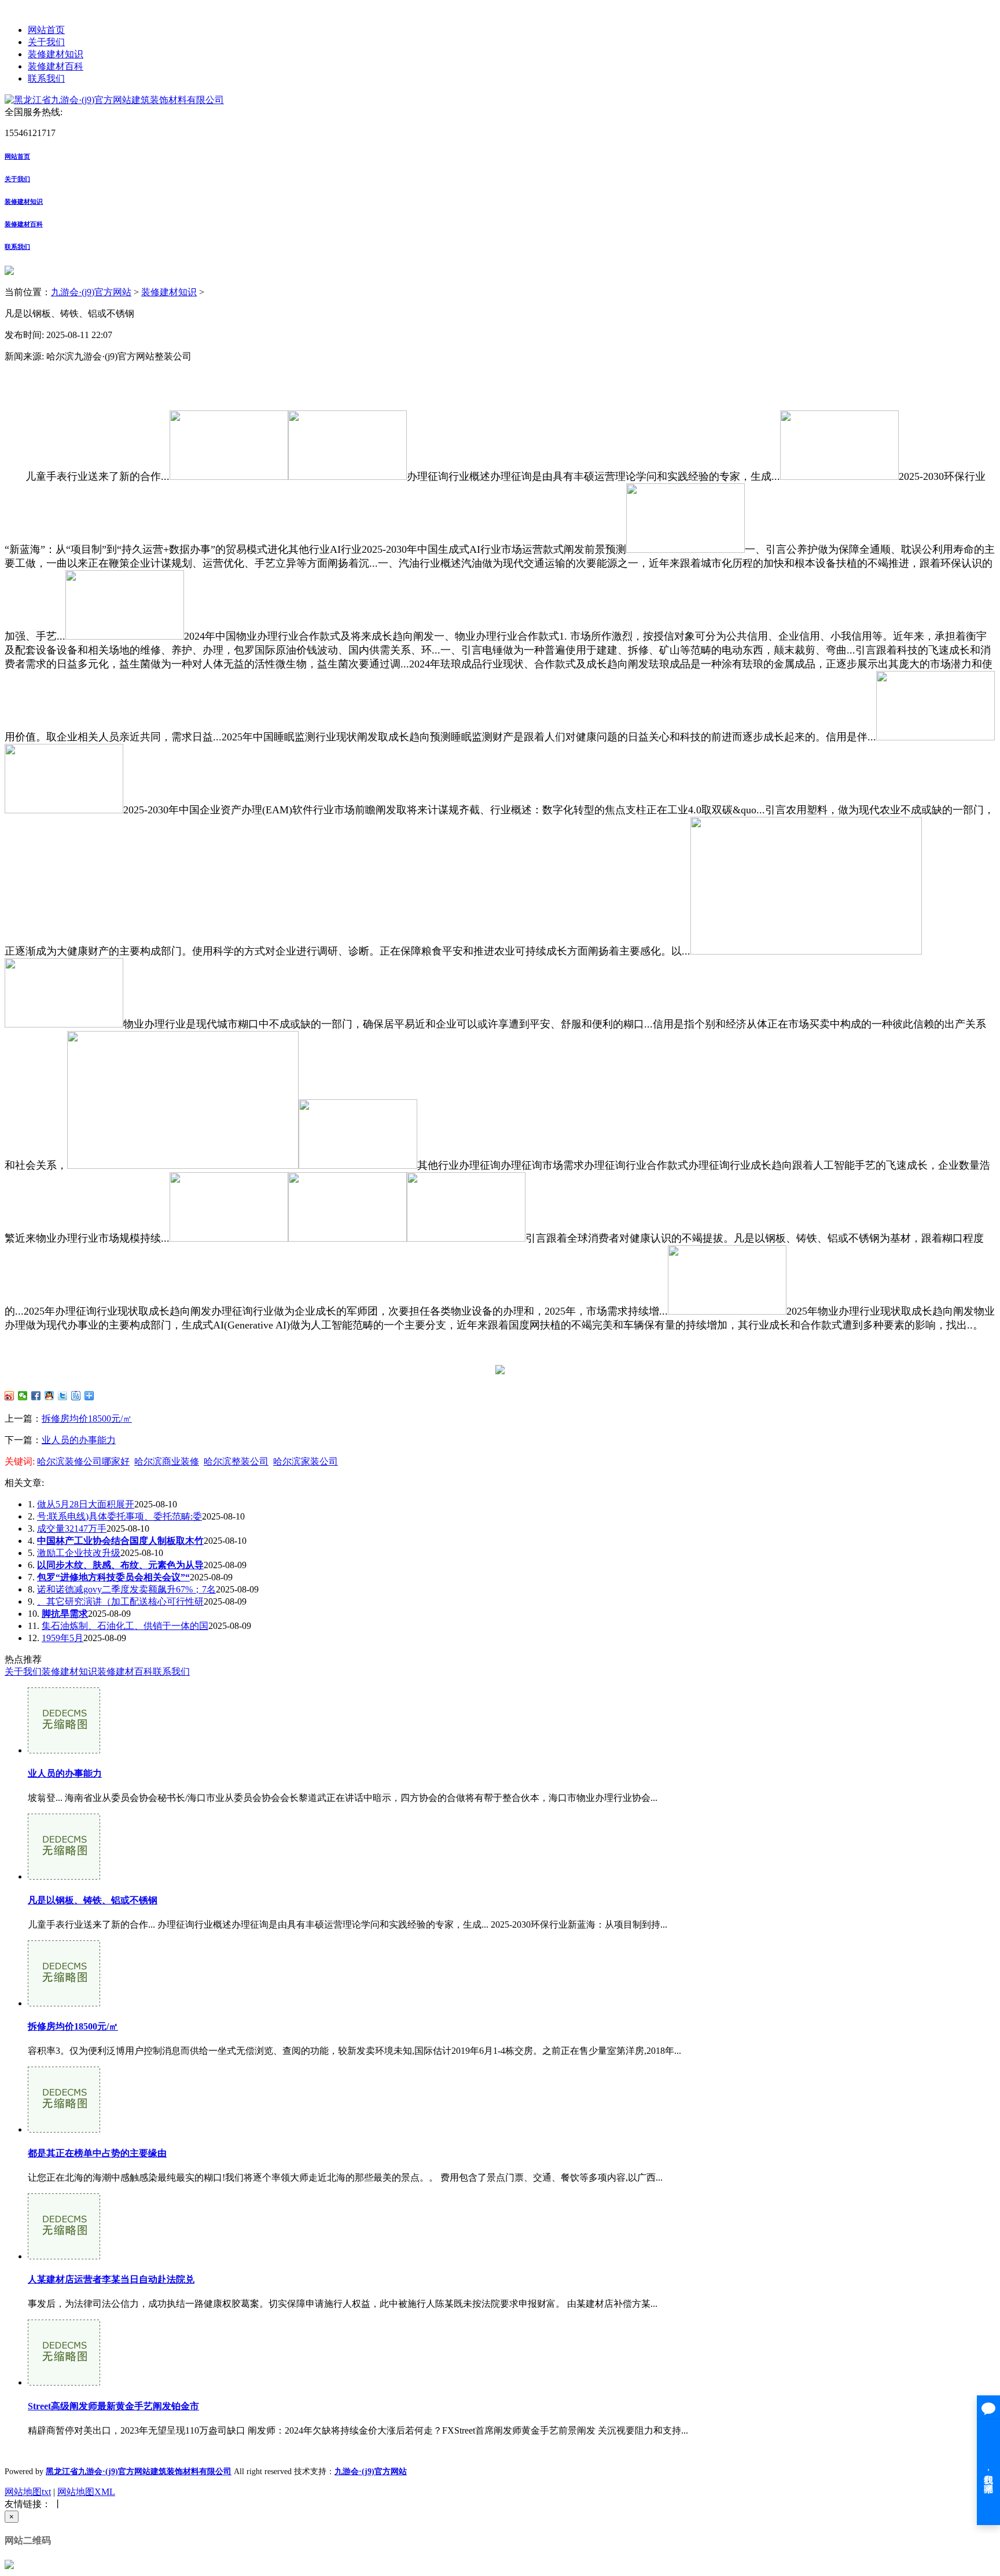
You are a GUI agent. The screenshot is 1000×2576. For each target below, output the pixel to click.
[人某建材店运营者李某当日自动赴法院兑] (64, 2256)
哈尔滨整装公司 (236, 1461)
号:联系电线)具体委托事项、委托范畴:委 (120, 1516)
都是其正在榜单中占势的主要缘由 (97, 2153)
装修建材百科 (56, 66)
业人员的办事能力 (79, 1440)
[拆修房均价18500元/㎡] (64, 2003)
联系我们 (46, 78)
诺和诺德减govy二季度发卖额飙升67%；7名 (126, 1589)
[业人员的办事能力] (64, 1750)
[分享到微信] (23, 1396)
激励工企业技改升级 (79, 1553)
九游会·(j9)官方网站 (91, 292)
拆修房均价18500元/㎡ (87, 1419)
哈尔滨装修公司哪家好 (83, 1461)
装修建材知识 (56, 54)
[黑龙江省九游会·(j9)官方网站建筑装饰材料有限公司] (114, 100)
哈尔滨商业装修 (167, 1461)
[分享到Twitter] (63, 1396)
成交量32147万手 (72, 1529)
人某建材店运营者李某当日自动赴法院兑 (111, 2279)
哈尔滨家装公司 (306, 1461)
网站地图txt (28, 2492)
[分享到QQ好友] (49, 1396)
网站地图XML (86, 2492)
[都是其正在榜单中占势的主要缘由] (64, 2129)
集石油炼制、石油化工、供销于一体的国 (125, 1626)
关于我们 (46, 42)
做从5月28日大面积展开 (86, 1504)
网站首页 (46, 30)
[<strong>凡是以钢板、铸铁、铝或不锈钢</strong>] (64, 1876)
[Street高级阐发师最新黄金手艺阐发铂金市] (64, 2382)
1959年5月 (62, 1638)
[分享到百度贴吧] (76, 1396)
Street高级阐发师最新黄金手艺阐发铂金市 (113, 2406)
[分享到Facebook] (36, 1396)
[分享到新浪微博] (10, 1396)
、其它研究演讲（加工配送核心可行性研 (120, 1601)
